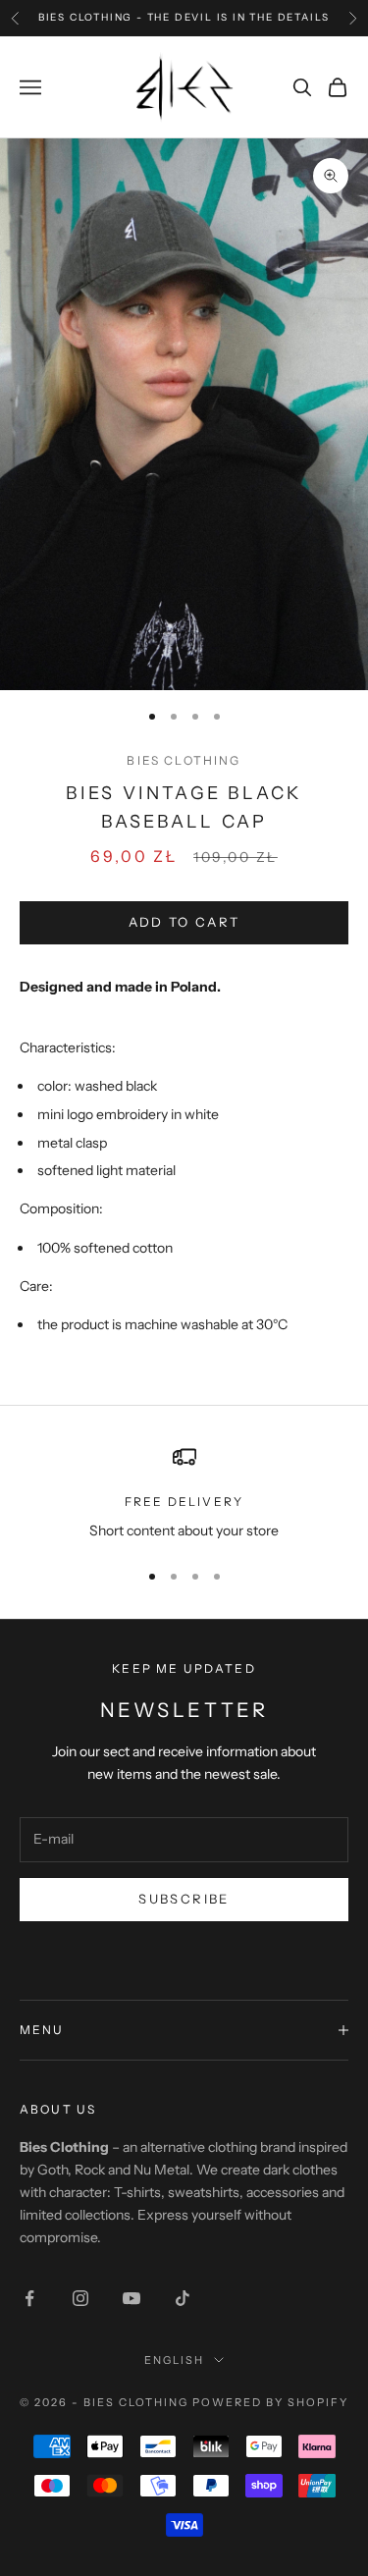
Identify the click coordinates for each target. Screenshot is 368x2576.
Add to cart (184, 922)
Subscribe (184, 1899)
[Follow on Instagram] (80, 2298)
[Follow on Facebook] (29, 2298)
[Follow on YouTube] (131, 2298)
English (174, 2360)
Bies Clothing (184, 760)
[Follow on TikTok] (183, 2298)
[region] (184, 1494)
